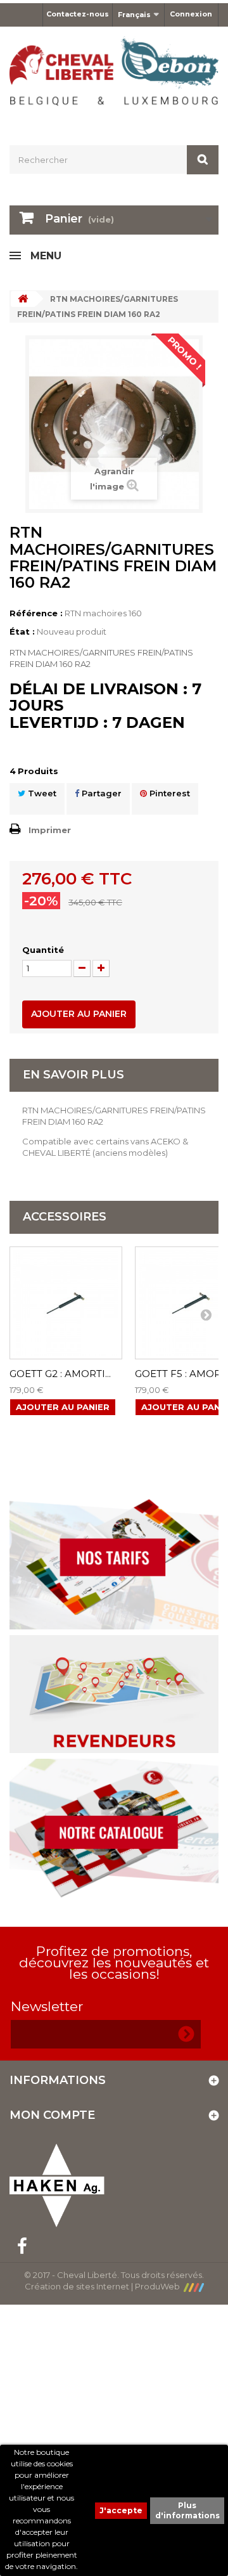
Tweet (41, 793)
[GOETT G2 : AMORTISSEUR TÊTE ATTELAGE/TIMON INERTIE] (66, 1303)
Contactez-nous (78, 14)
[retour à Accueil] (23, 299)
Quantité (43, 950)
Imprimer (50, 830)
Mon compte (52, 2115)
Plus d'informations (187, 2510)
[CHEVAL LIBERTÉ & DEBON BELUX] (114, 75)
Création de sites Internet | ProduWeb (104, 2286)
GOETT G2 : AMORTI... (60, 1374)
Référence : (36, 613)
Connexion (191, 14)
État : (22, 631)
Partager (100, 793)
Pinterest (168, 793)
